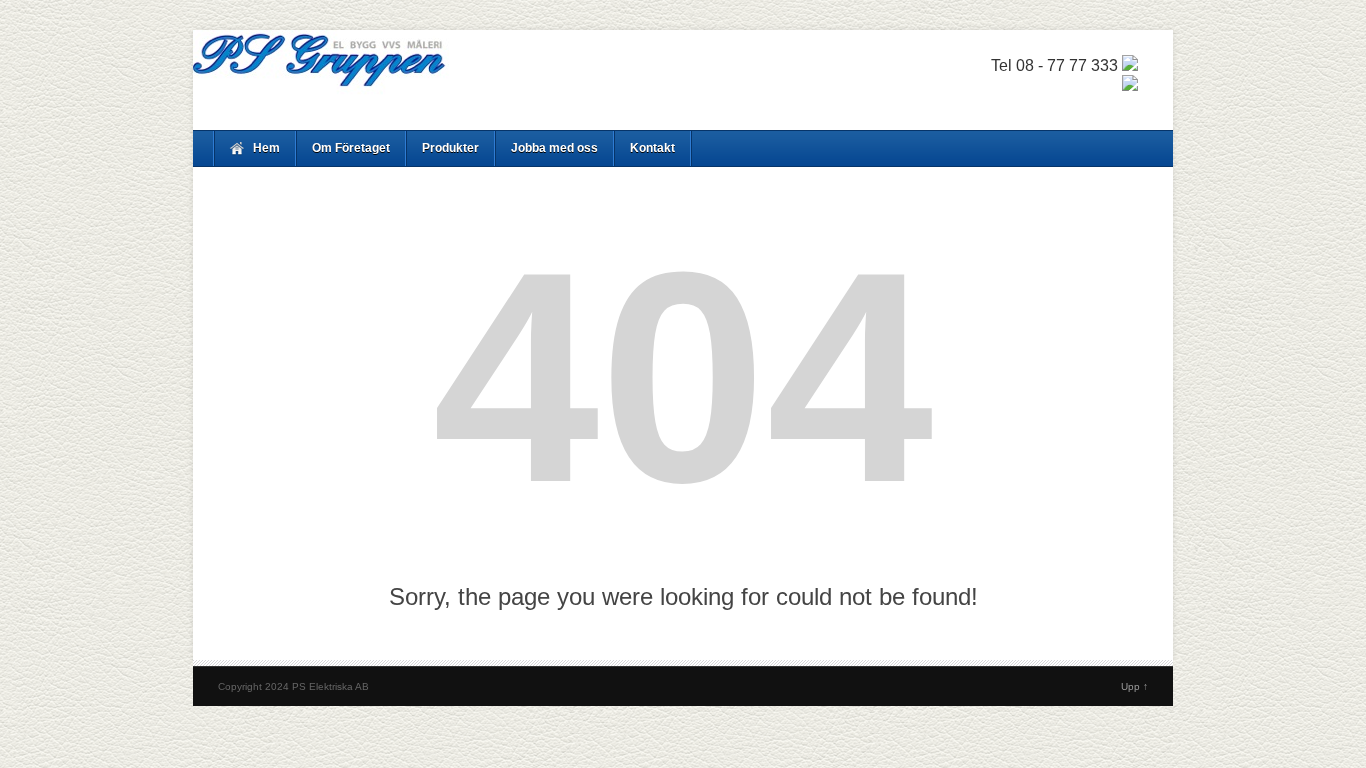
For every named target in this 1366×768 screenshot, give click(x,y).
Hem (266, 148)
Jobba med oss (554, 148)
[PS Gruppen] (683, 69)
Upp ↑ (1134, 686)
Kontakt (652, 148)
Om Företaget (351, 148)
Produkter (450, 148)
